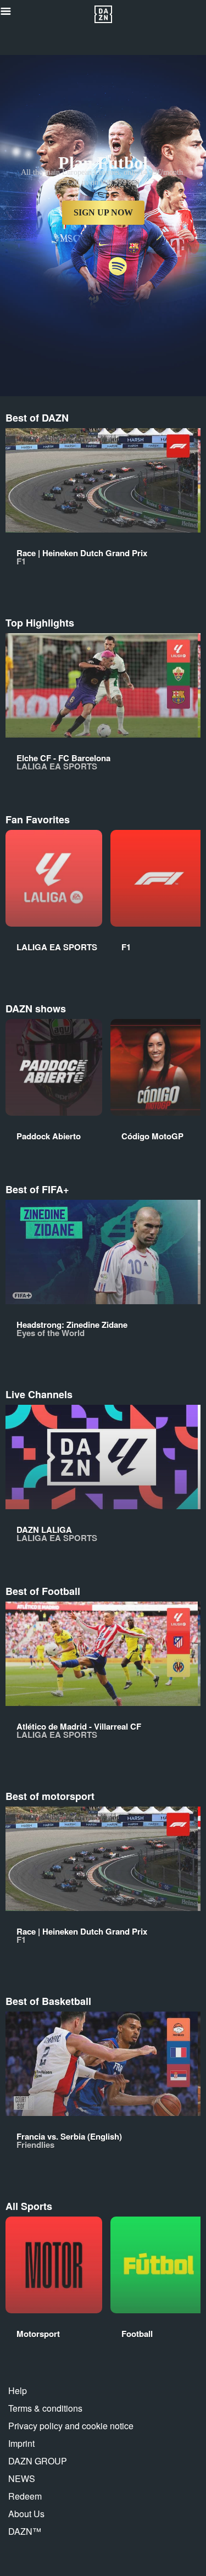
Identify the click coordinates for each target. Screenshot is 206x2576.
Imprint (21, 2443)
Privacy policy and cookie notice (71, 2426)
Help (18, 2391)
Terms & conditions (45, 2408)
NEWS (22, 2478)
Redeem (25, 2496)
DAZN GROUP (38, 2461)
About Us (26, 2514)
